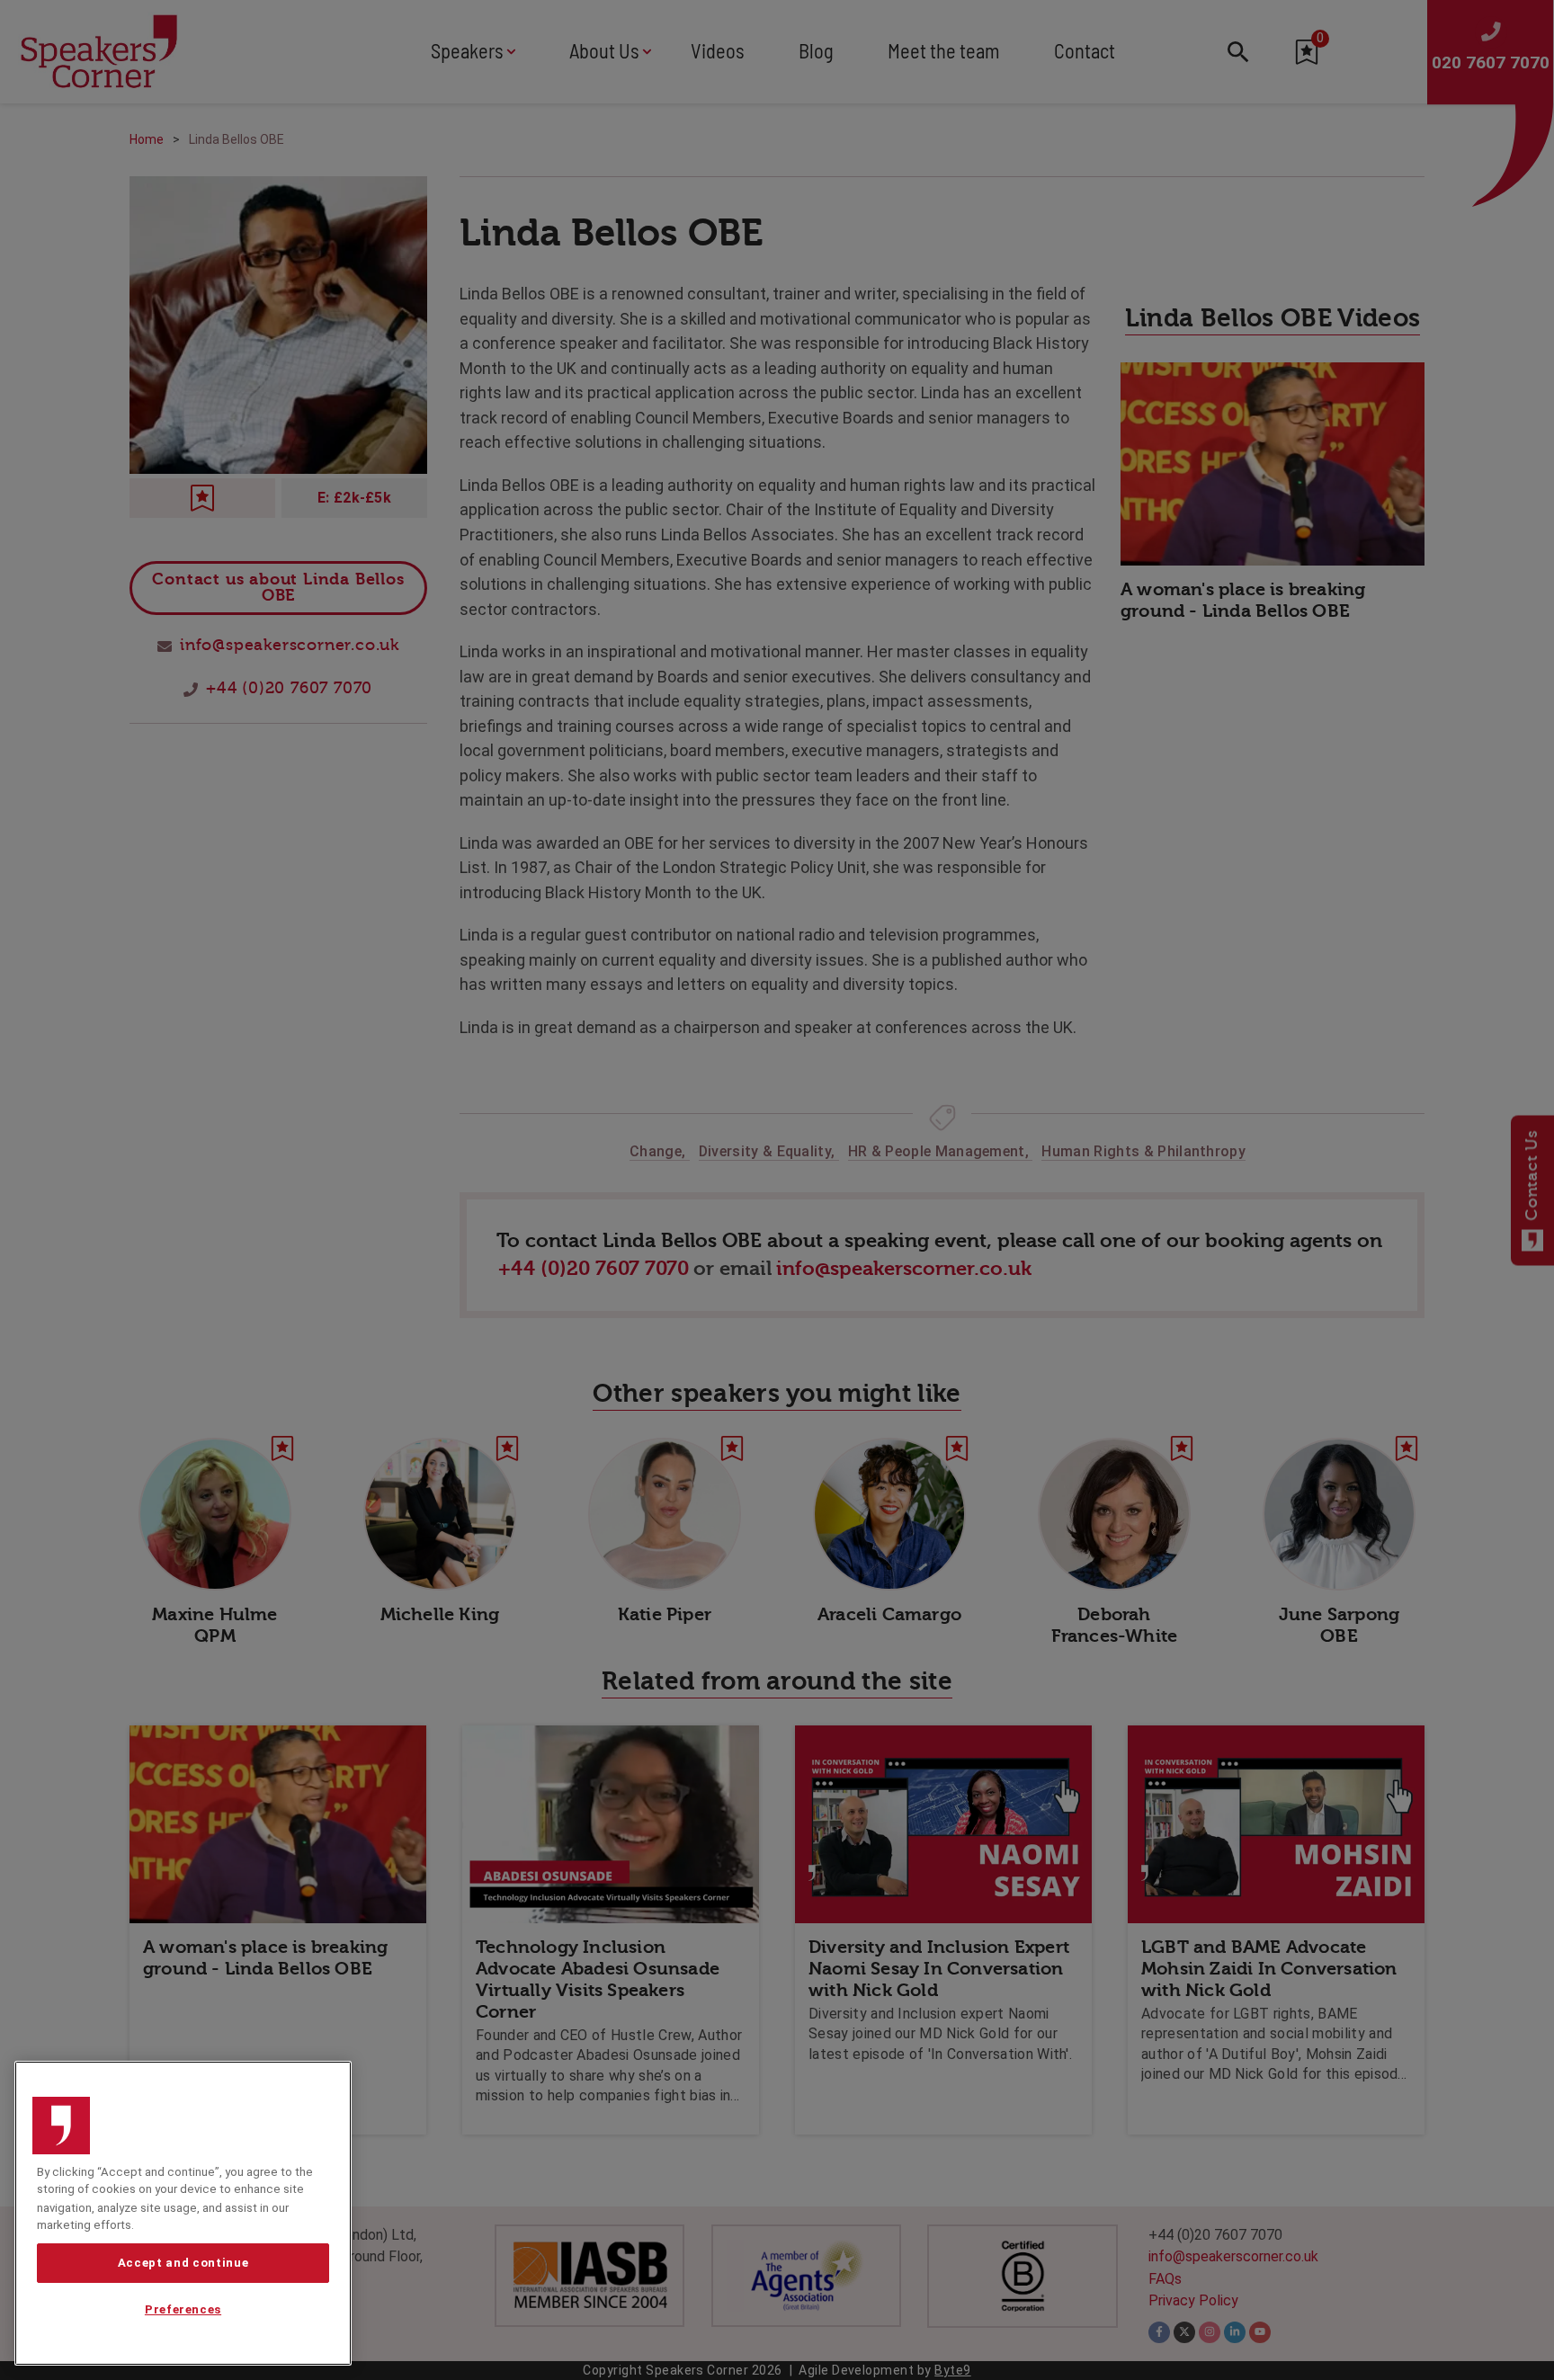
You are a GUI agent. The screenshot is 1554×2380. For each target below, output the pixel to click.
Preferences (183, 2310)
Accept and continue (183, 2263)
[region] (183, 2213)
